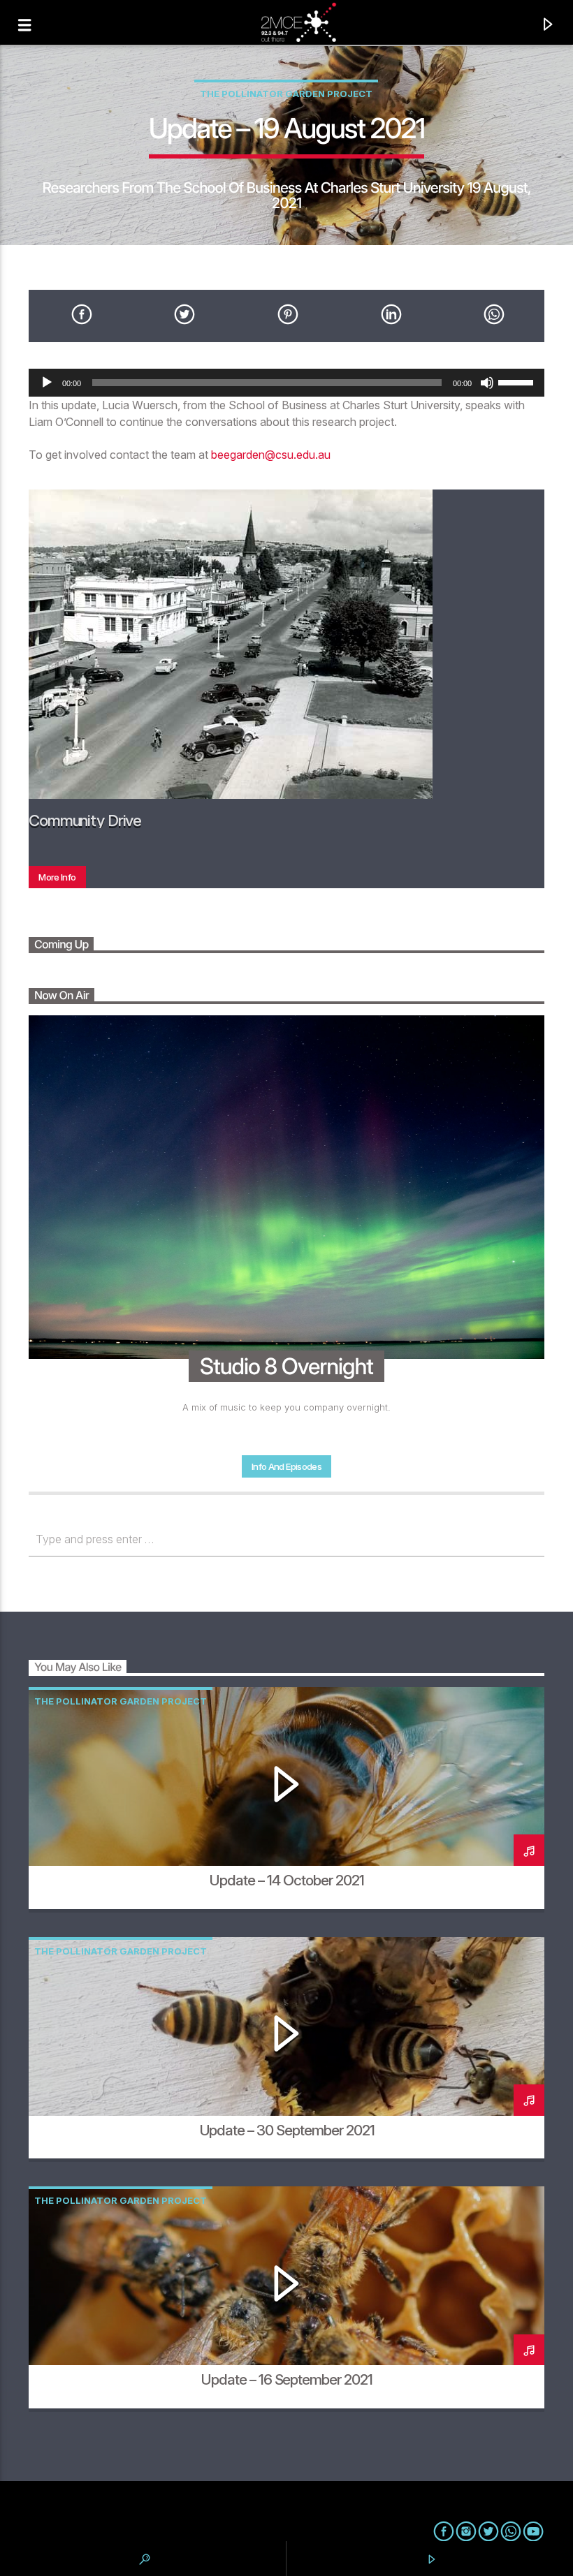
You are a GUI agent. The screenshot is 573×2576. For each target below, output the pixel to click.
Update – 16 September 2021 (286, 2379)
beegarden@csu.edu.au (271, 455)
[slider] (518, 381)
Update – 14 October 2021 (286, 1880)
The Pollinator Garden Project (286, 94)
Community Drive (85, 820)
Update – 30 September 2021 (287, 2130)
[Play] (47, 383)
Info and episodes (286, 1466)
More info (57, 877)
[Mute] (487, 383)
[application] (286, 383)
